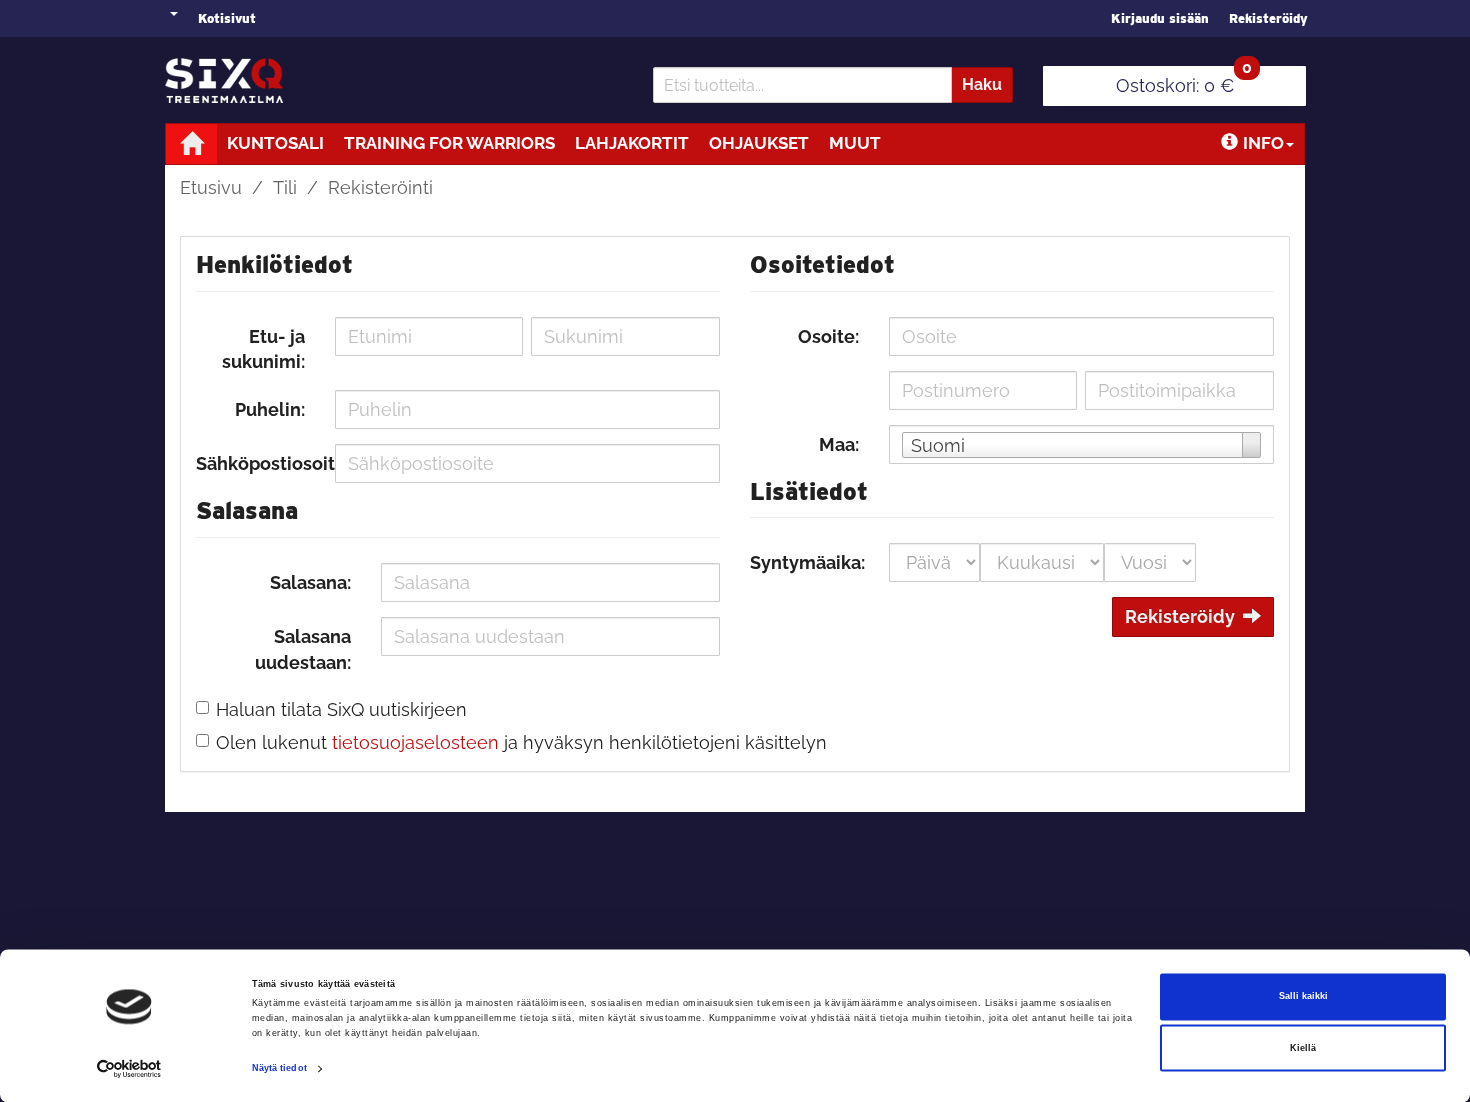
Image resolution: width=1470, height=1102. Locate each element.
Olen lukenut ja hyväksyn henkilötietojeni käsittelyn (521, 742)
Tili (285, 187)
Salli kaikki (1303, 997)
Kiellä (1303, 1048)
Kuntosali (275, 143)
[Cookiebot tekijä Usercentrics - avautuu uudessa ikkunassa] (129, 1068)
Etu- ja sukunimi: (263, 349)
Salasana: (310, 582)
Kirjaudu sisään (1160, 18)
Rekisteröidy (1268, 18)
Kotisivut (227, 18)
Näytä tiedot (279, 1069)
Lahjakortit (632, 143)
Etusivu (211, 187)
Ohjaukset (759, 143)
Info (1263, 143)
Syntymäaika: (807, 562)
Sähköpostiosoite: (258, 463)
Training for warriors (449, 143)
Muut (855, 143)
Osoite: (828, 336)
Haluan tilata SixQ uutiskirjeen (341, 709)
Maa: (839, 444)
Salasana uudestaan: (303, 649)
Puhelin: (270, 409)
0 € (1184, 81)
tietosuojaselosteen (415, 742)
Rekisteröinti (380, 187)
